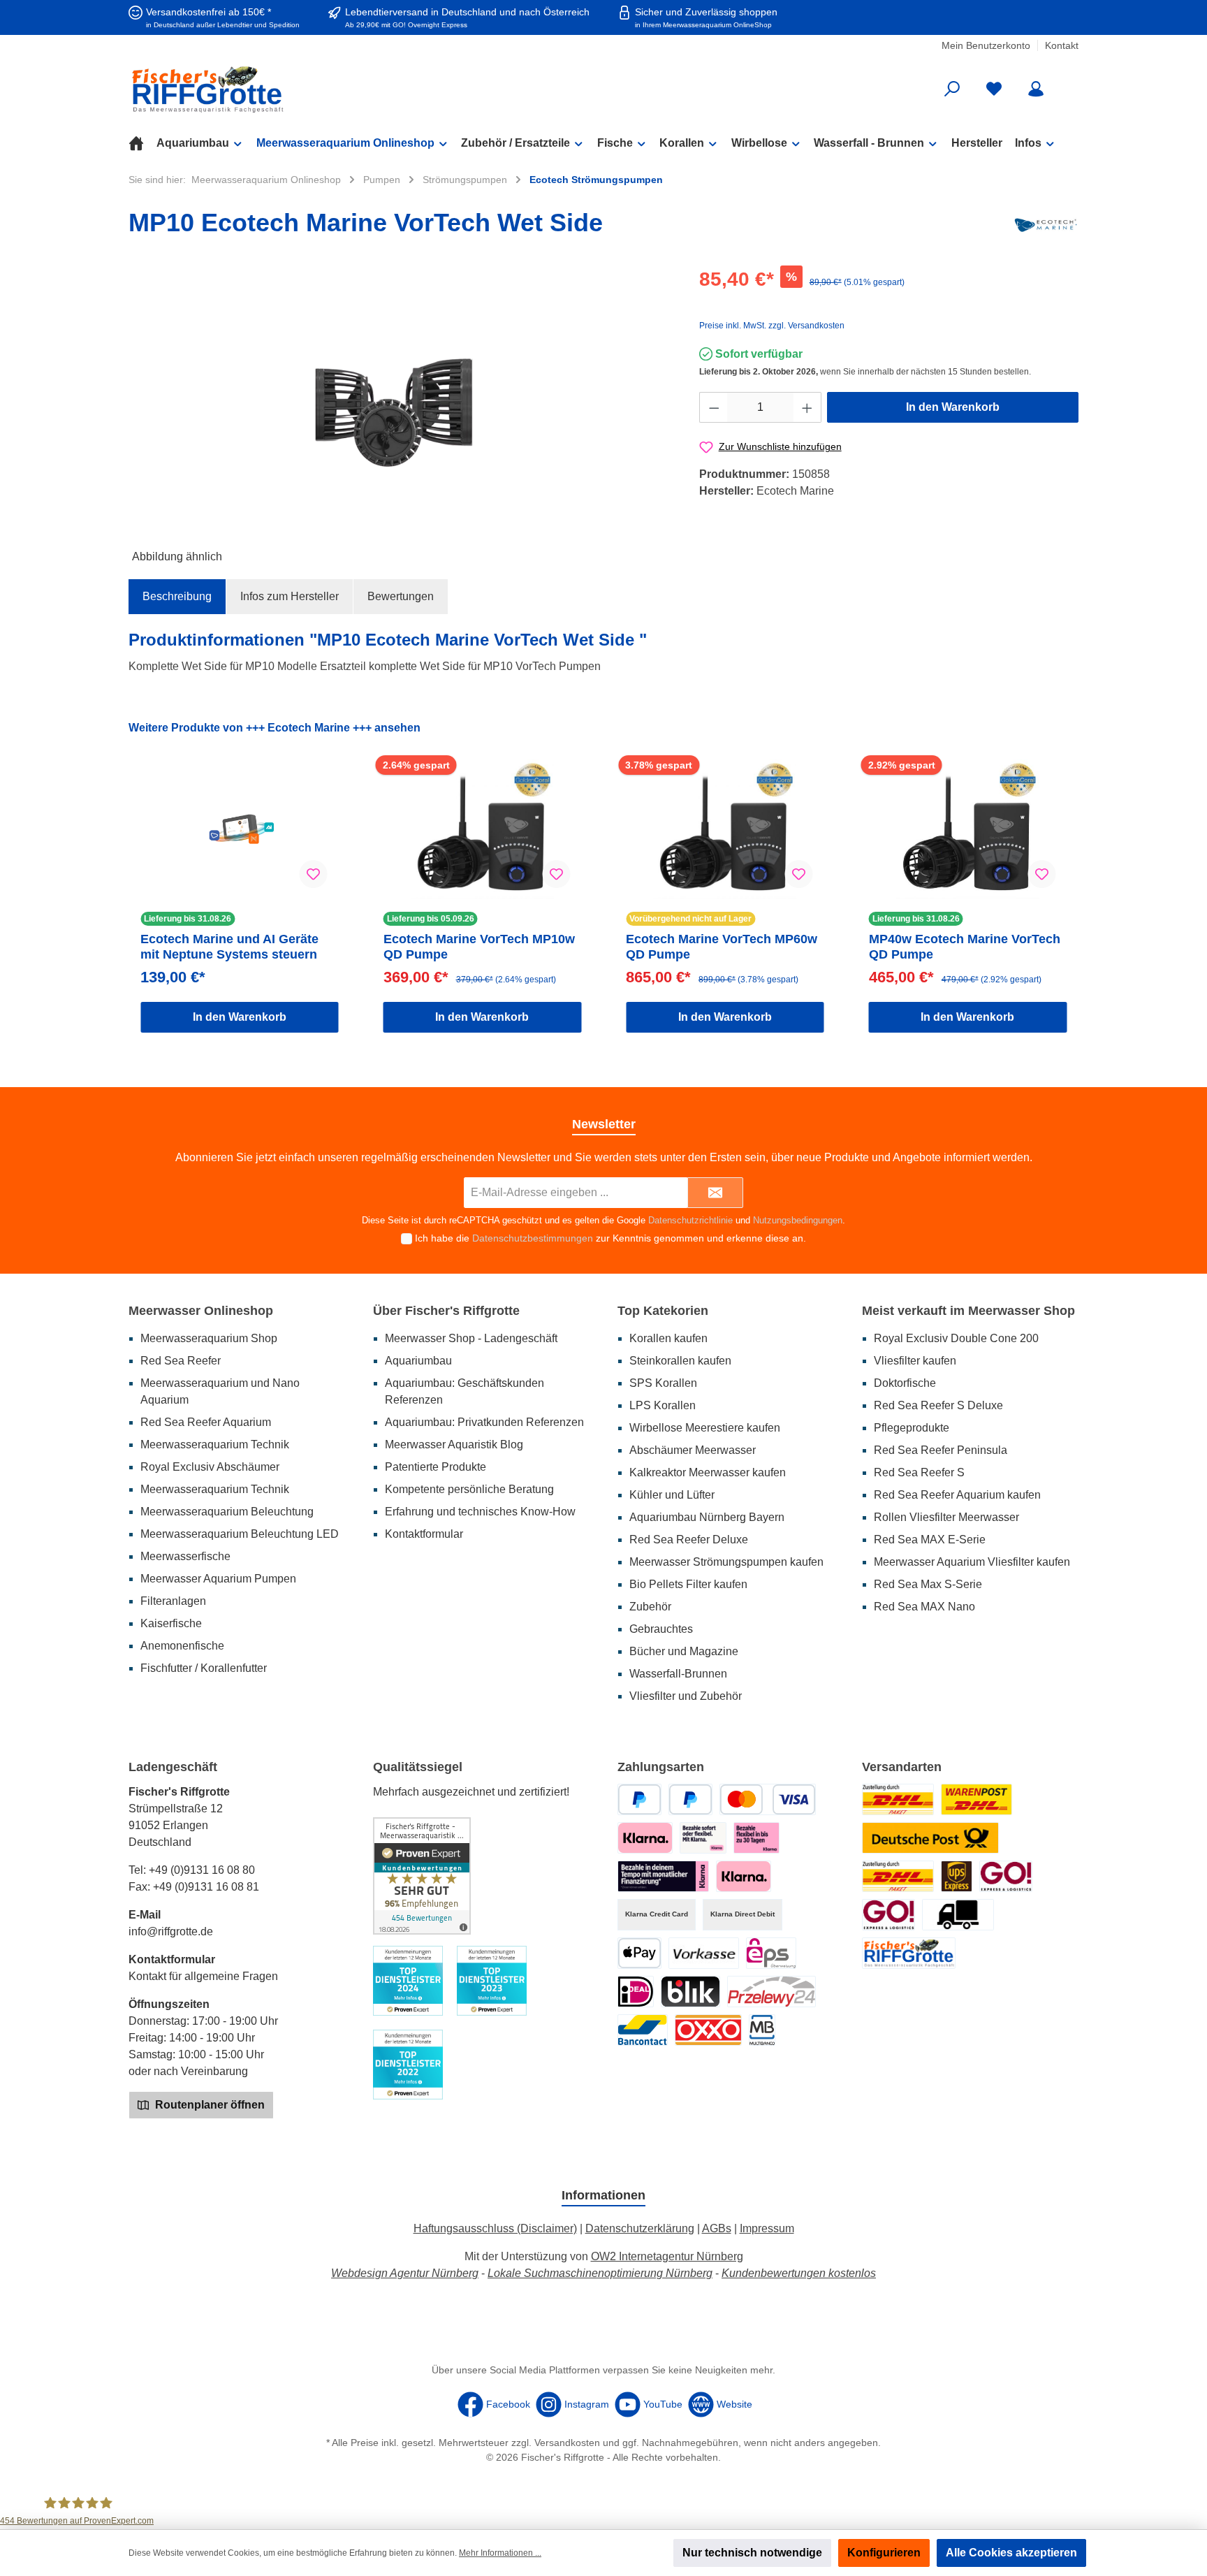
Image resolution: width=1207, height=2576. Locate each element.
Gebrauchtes (661, 1629)
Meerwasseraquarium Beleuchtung (227, 1512)
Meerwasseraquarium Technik (215, 1445)
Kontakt (1062, 45)
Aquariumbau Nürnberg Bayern (707, 1517)
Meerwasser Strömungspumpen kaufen (726, 1562)
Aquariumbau (418, 1361)
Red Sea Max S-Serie (928, 1584)
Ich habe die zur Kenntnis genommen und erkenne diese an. (610, 1238)
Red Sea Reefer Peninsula (941, 1450)
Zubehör (650, 1607)
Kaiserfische (171, 1623)
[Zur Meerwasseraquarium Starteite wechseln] (282, 89)
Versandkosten (567, 2443)
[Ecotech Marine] (1046, 225)
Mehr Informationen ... (500, 2553)
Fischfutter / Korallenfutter (204, 1668)
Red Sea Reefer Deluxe (689, 1540)
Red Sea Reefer (181, 1361)
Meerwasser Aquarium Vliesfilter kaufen (972, 1562)
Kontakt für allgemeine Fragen (203, 1976)
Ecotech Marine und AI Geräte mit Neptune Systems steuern (229, 947)
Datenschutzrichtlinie (690, 1220)
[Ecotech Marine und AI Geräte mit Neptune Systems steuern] (240, 829)
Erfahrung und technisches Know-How (480, 1512)
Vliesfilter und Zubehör (686, 1696)
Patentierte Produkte (436, 1467)
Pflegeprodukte (912, 1428)
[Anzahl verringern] (714, 407)
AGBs (717, 2228)
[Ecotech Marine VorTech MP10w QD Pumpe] (483, 829)
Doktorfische (905, 1383)
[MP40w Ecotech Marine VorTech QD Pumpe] (968, 829)
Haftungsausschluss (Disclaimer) (495, 2228)
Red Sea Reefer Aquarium (206, 1422)
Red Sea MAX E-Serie (930, 1540)
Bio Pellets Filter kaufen (688, 1584)
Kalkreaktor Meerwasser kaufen (708, 1472)
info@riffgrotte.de (171, 1931)
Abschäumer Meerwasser (693, 1450)
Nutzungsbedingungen (798, 1220)
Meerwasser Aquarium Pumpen (218, 1579)
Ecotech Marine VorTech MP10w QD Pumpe (479, 947)
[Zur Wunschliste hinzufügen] (314, 874)
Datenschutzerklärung (640, 2228)
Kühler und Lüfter (672, 1495)
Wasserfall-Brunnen (678, 1674)
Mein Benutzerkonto (986, 45)
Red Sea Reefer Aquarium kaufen (957, 1495)
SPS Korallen (663, 1383)
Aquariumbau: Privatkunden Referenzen (484, 1422)
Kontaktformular (424, 1534)
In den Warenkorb (953, 407)
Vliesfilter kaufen (915, 1361)
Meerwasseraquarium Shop (209, 1338)
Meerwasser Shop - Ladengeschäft (471, 1338)
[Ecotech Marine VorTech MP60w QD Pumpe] (725, 829)
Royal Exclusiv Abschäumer (210, 1467)
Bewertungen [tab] (401, 596)
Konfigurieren (884, 2553)
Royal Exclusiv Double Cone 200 (956, 1338)
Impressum (767, 2228)
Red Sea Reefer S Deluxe (938, 1405)
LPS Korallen (663, 1405)
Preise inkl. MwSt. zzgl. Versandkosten (772, 326)
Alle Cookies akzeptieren (1011, 2553)
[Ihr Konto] (1036, 89)
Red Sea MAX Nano (924, 1607)
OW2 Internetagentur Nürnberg (667, 2256)
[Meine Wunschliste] (994, 89)
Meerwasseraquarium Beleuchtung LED (240, 1534)
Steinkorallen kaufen (680, 1361)
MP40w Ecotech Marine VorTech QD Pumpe (965, 947)
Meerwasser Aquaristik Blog (454, 1445)
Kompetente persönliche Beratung (469, 1489)
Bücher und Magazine (684, 1651)
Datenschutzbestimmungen (533, 1238)
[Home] (142, 143)
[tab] (177, 597)
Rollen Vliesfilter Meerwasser (946, 1517)
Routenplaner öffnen (209, 2105)
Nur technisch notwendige (752, 2553)
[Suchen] (952, 89)
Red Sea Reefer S (919, 1472)
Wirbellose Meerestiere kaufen (705, 1428)
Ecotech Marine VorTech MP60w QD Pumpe (722, 947)
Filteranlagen (173, 1601)
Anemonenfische (182, 1646)
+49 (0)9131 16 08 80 (202, 1870)
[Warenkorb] (1069, 84)
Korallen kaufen (668, 1338)
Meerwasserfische (185, 1556)
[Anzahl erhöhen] (807, 407)
